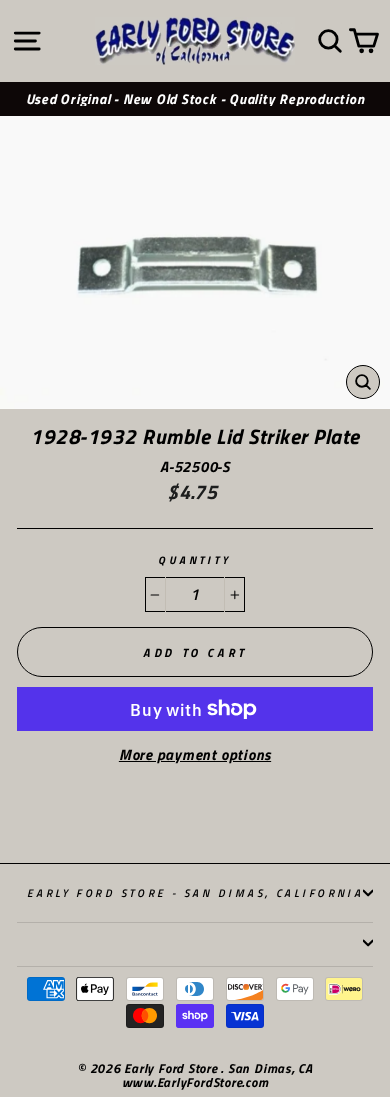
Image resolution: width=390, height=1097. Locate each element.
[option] (195, 99)
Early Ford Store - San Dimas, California (195, 892)
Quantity (195, 560)
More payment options (195, 755)
